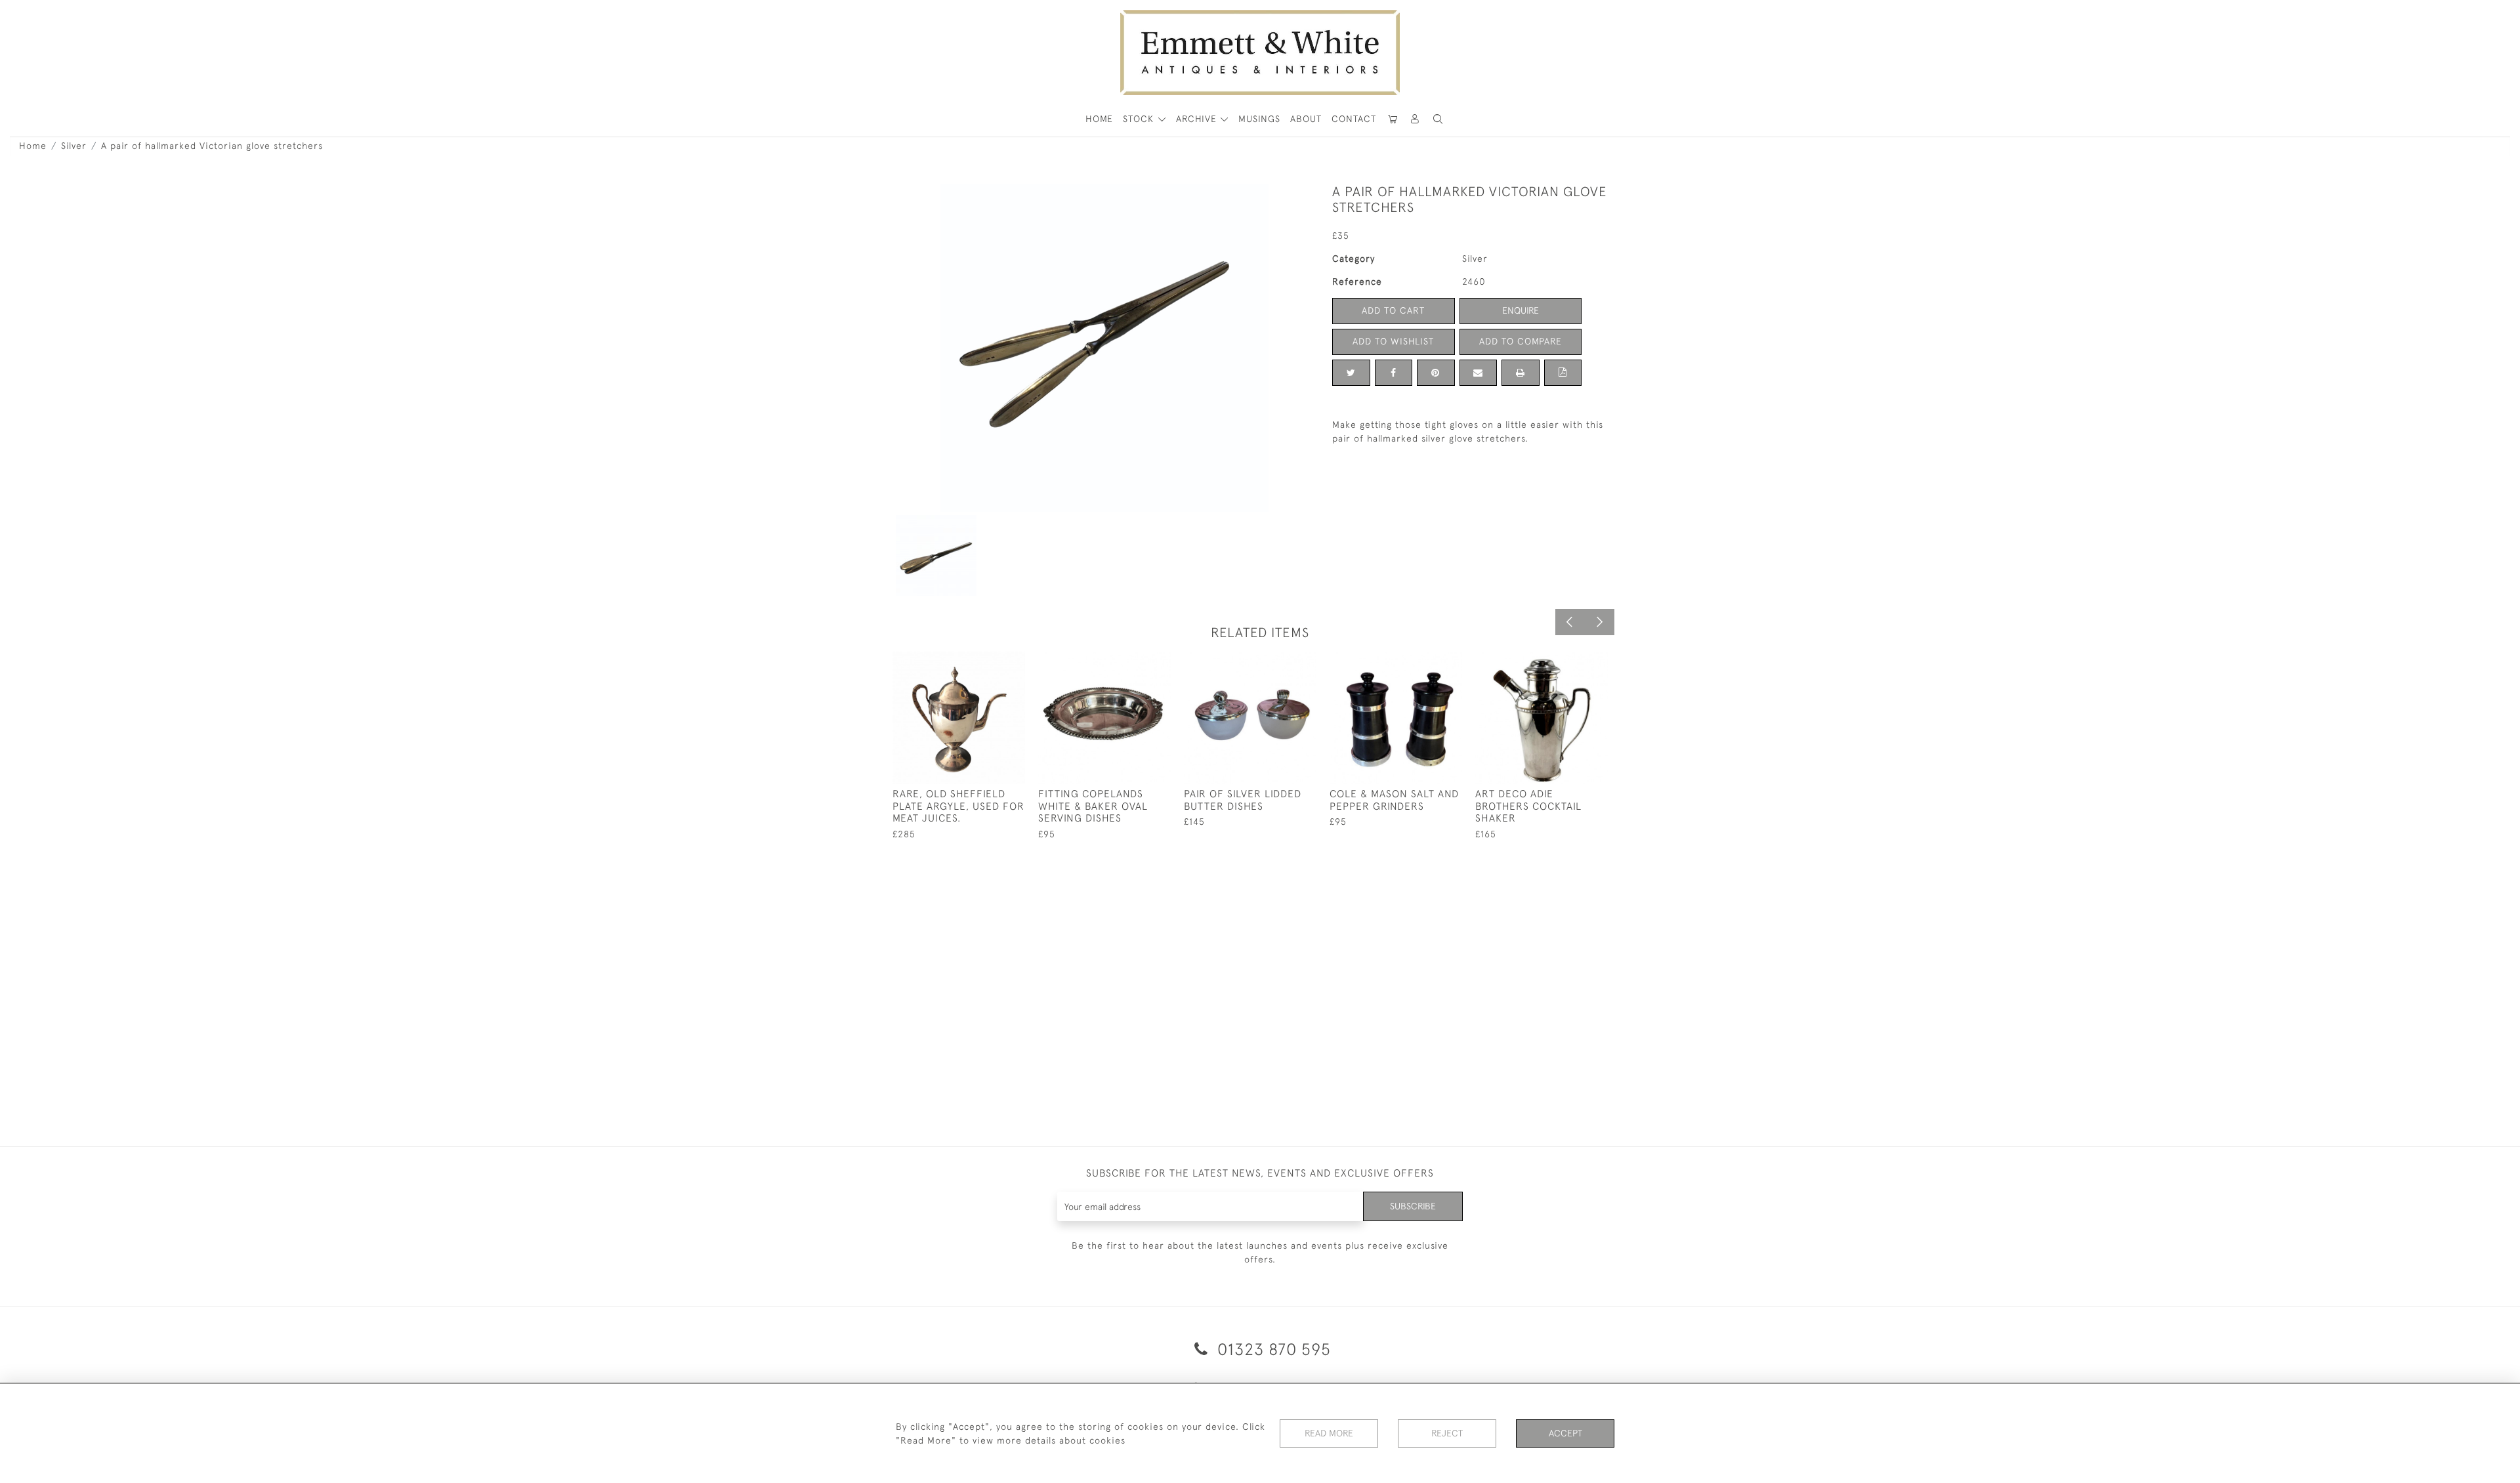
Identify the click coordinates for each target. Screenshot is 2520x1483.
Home (33, 146)
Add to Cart (1393, 310)
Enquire (1521, 310)
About (1306, 119)
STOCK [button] (1140, 119)
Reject (1447, 1433)
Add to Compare (1521, 341)
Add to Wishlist (1393, 341)
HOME (1099, 119)
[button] (1438, 119)
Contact (1354, 119)
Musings (1259, 119)
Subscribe (1413, 1206)
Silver (74, 146)
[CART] (1393, 119)
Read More (1329, 1433)
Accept (1565, 1433)
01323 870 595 (1272, 1349)
